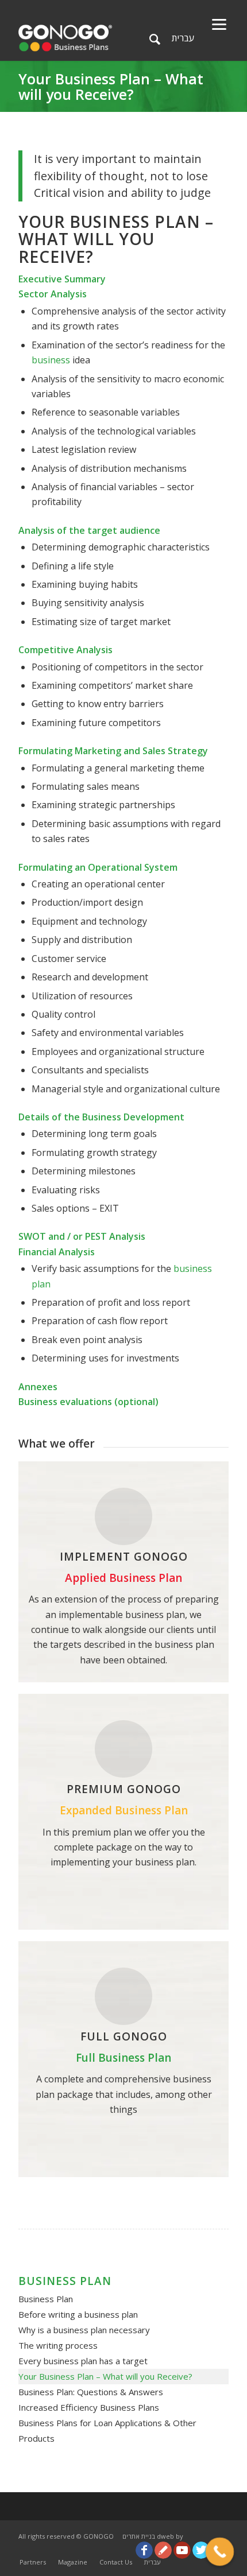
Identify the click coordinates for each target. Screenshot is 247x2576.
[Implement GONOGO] (123, 1516)
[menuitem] (33, 2562)
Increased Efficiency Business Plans (89, 2407)
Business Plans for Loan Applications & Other (107, 2423)
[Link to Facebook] (144, 2550)
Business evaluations (65, 1402)
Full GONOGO (124, 2036)
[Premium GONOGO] (123, 1749)
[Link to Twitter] (201, 2550)
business (52, 360)
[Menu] (219, 23)
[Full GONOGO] (123, 1996)
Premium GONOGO (124, 1789)
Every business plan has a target (83, 2361)
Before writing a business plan (78, 2314)
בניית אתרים (139, 2536)
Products (36, 2438)
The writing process (58, 2345)
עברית (183, 38)
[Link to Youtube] (182, 2550)
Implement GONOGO (124, 1557)
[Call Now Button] (220, 2552)
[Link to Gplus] (163, 2550)
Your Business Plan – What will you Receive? (111, 86)
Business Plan (46, 2299)
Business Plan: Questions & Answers (91, 2392)
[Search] (155, 39)
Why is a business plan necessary (84, 2330)
